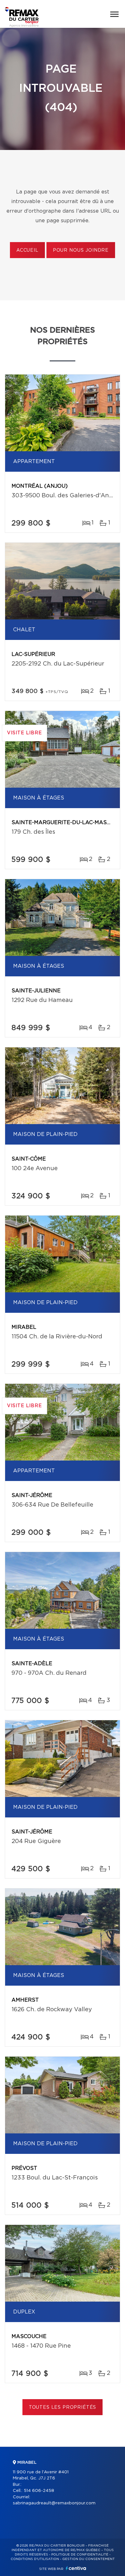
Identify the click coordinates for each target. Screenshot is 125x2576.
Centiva (76, 2568)
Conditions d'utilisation (35, 2559)
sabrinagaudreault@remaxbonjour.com (54, 2503)
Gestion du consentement (88, 2559)
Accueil (27, 250)
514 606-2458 (39, 2491)
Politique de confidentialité (80, 2555)
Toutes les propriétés (63, 2407)
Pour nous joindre (81, 250)
